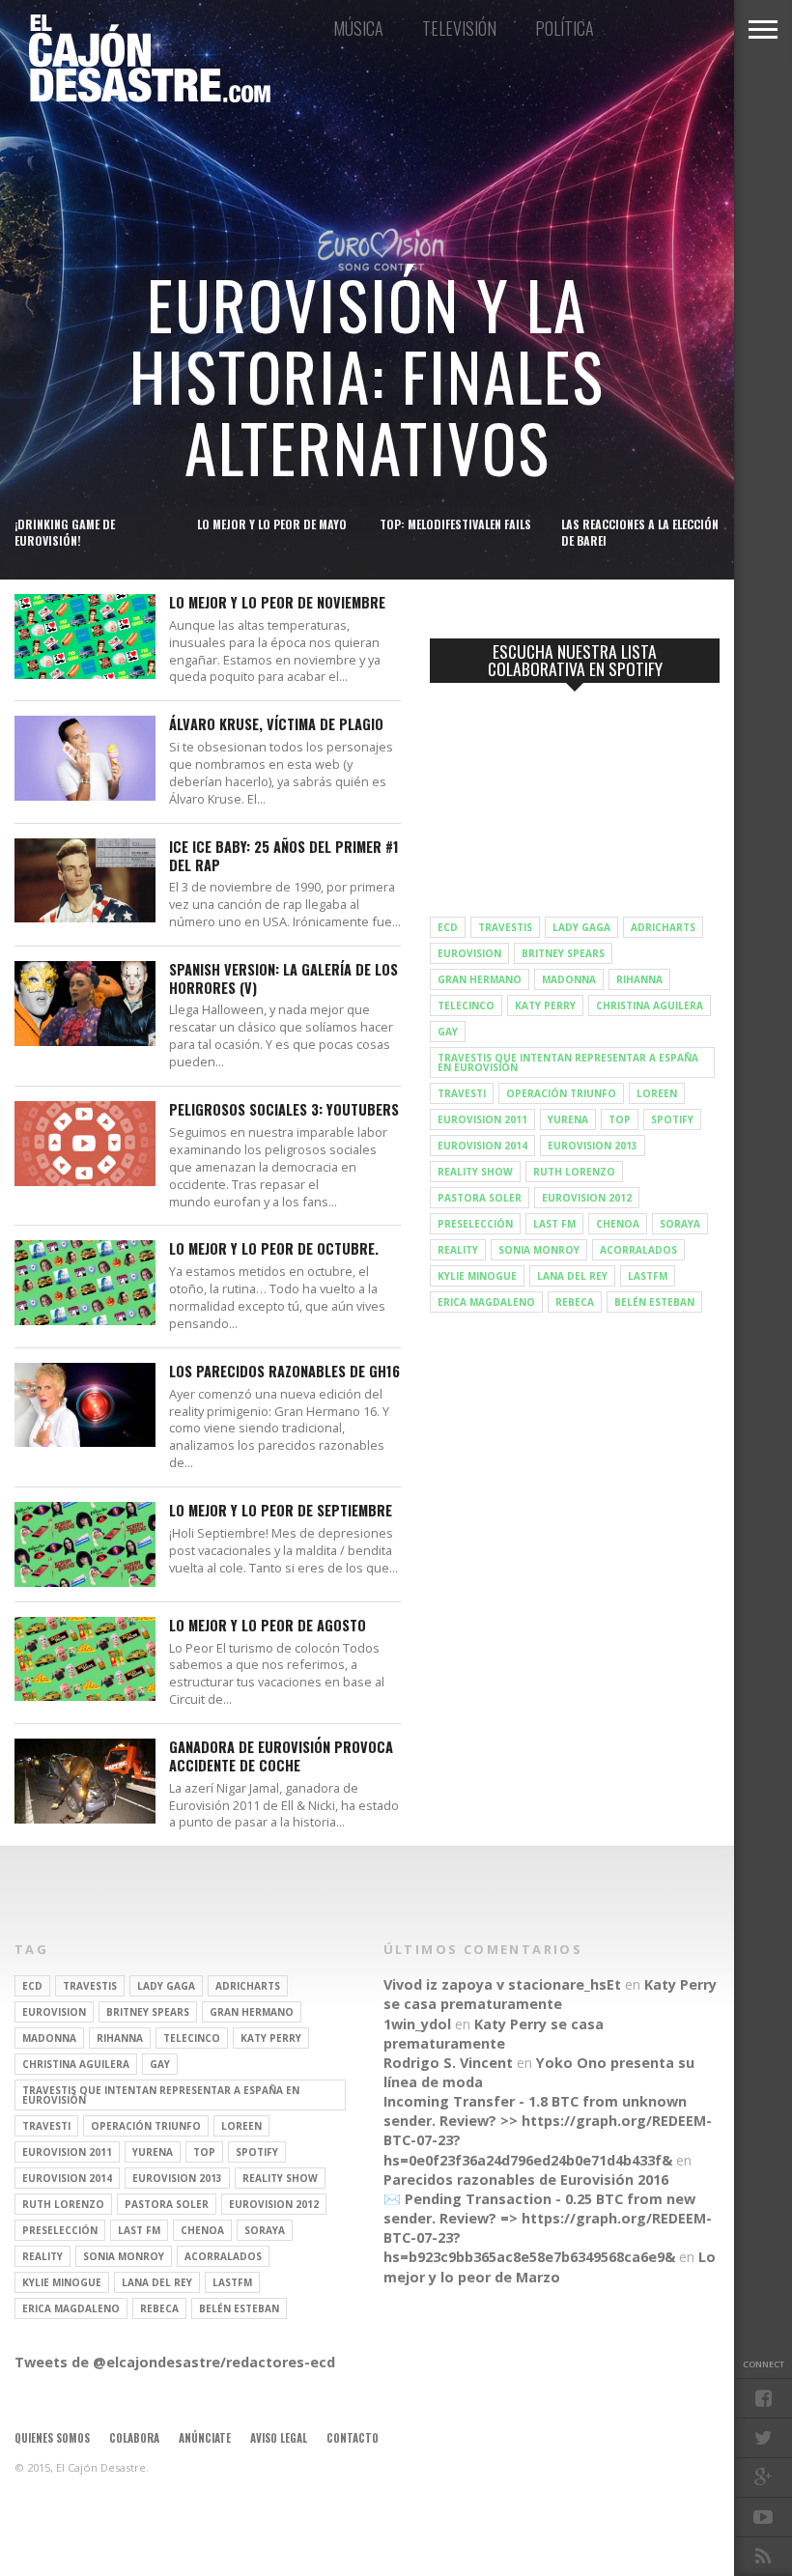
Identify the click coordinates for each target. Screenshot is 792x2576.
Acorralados (638, 1250)
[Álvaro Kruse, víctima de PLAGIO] (85, 795)
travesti (462, 1093)
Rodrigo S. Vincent (448, 2063)
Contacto (353, 2438)
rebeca (575, 1302)
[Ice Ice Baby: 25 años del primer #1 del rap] (85, 917)
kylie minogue (477, 1276)
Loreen (657, 1093)
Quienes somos (52, 2438)
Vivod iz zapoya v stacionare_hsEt (502, 1984)
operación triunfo (561, 1093)
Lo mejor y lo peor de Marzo (550, 2266)
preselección (475, 1224)
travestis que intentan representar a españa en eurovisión (568, 1062)
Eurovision (469, 953)
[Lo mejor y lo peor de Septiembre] (85, 1582)
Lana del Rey (572, 1276)
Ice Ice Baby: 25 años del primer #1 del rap (284, 856)
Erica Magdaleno (486, 1302)
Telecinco (466, 1005)
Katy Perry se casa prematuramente (550, 1994)
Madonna (569, 979)
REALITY (458, 1250)
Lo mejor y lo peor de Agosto (268, 1626)
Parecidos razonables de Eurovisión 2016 (526, 2180)
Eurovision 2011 (482, 1119)
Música (358, 28)
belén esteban (654, 1302)
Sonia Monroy (539, 1250)
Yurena (568, 1119)
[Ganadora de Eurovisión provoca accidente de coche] (85, 1818)
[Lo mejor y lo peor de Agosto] (85, 1696)
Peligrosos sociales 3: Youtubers (284, 1110)
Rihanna (639, 979)
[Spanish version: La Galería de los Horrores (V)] (85, 1041)
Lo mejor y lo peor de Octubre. (274, 1249)
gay (448, 1032)
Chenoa (618, 1224)
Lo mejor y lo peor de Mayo (272, 524)
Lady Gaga (581, 927)
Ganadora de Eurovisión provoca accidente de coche (281, 1756)
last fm (554, 1224)
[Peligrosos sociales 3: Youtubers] (85, 1181)
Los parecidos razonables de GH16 (284, 1372)
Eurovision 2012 (587, 1198)
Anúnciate (205, 2438)
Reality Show (475, 1172)
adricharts (663, 927)
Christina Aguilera (650, 1005)
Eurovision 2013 (593, 1146)
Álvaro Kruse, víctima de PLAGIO (276, 725)
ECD (448, 927)
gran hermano (480, 979)
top (620, 1119)
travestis (505, 927)
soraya (680, 1224)
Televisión (459, 28)
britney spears (563, 953)
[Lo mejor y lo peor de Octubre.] (85, 1320)
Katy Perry (545, 1005)
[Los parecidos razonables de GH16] (85, 1442)
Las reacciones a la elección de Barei (640, 532)
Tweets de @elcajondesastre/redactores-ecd (175, 2362)
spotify (672, 1119)
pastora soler (480, 1198)
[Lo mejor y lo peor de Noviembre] (85, 674)
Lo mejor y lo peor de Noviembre (277, 603)
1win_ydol (417, 2024)
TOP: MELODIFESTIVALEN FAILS (455, 524)
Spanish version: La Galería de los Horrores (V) (283, 979)
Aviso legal (279, 2438)
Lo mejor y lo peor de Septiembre (281, 1511)
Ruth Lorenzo (574, 1172)
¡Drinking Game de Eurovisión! (65, 532)
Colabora (134, 2438)
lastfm (648, 1276)
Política (565, 28)
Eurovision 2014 (482, 1146)
